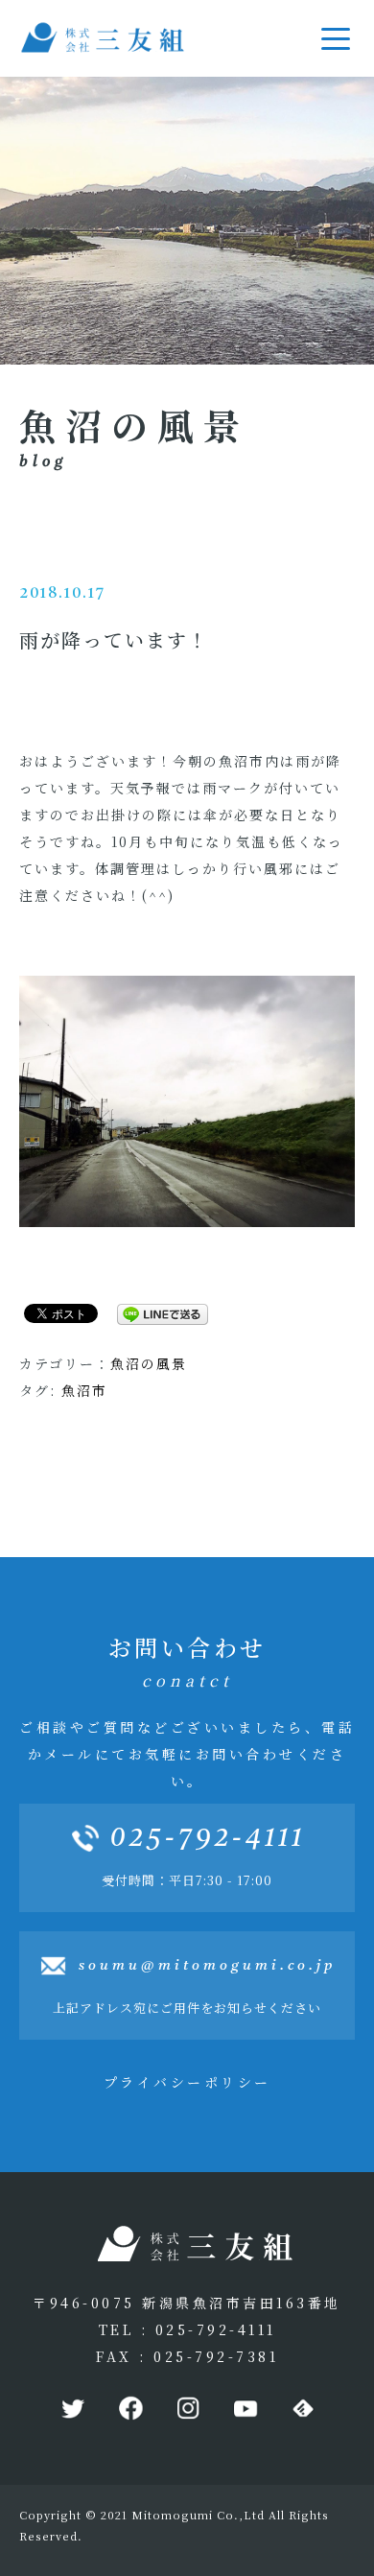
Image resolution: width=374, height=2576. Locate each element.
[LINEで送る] (155, 1312)
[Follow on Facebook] (129, 2409)
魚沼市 (84, 1390)
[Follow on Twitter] (72, 2409)
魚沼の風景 (149, 1363)
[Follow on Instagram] (187, 2409)
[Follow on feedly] (302, 2409)
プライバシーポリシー (187, 2082)
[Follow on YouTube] (245, 2409)
